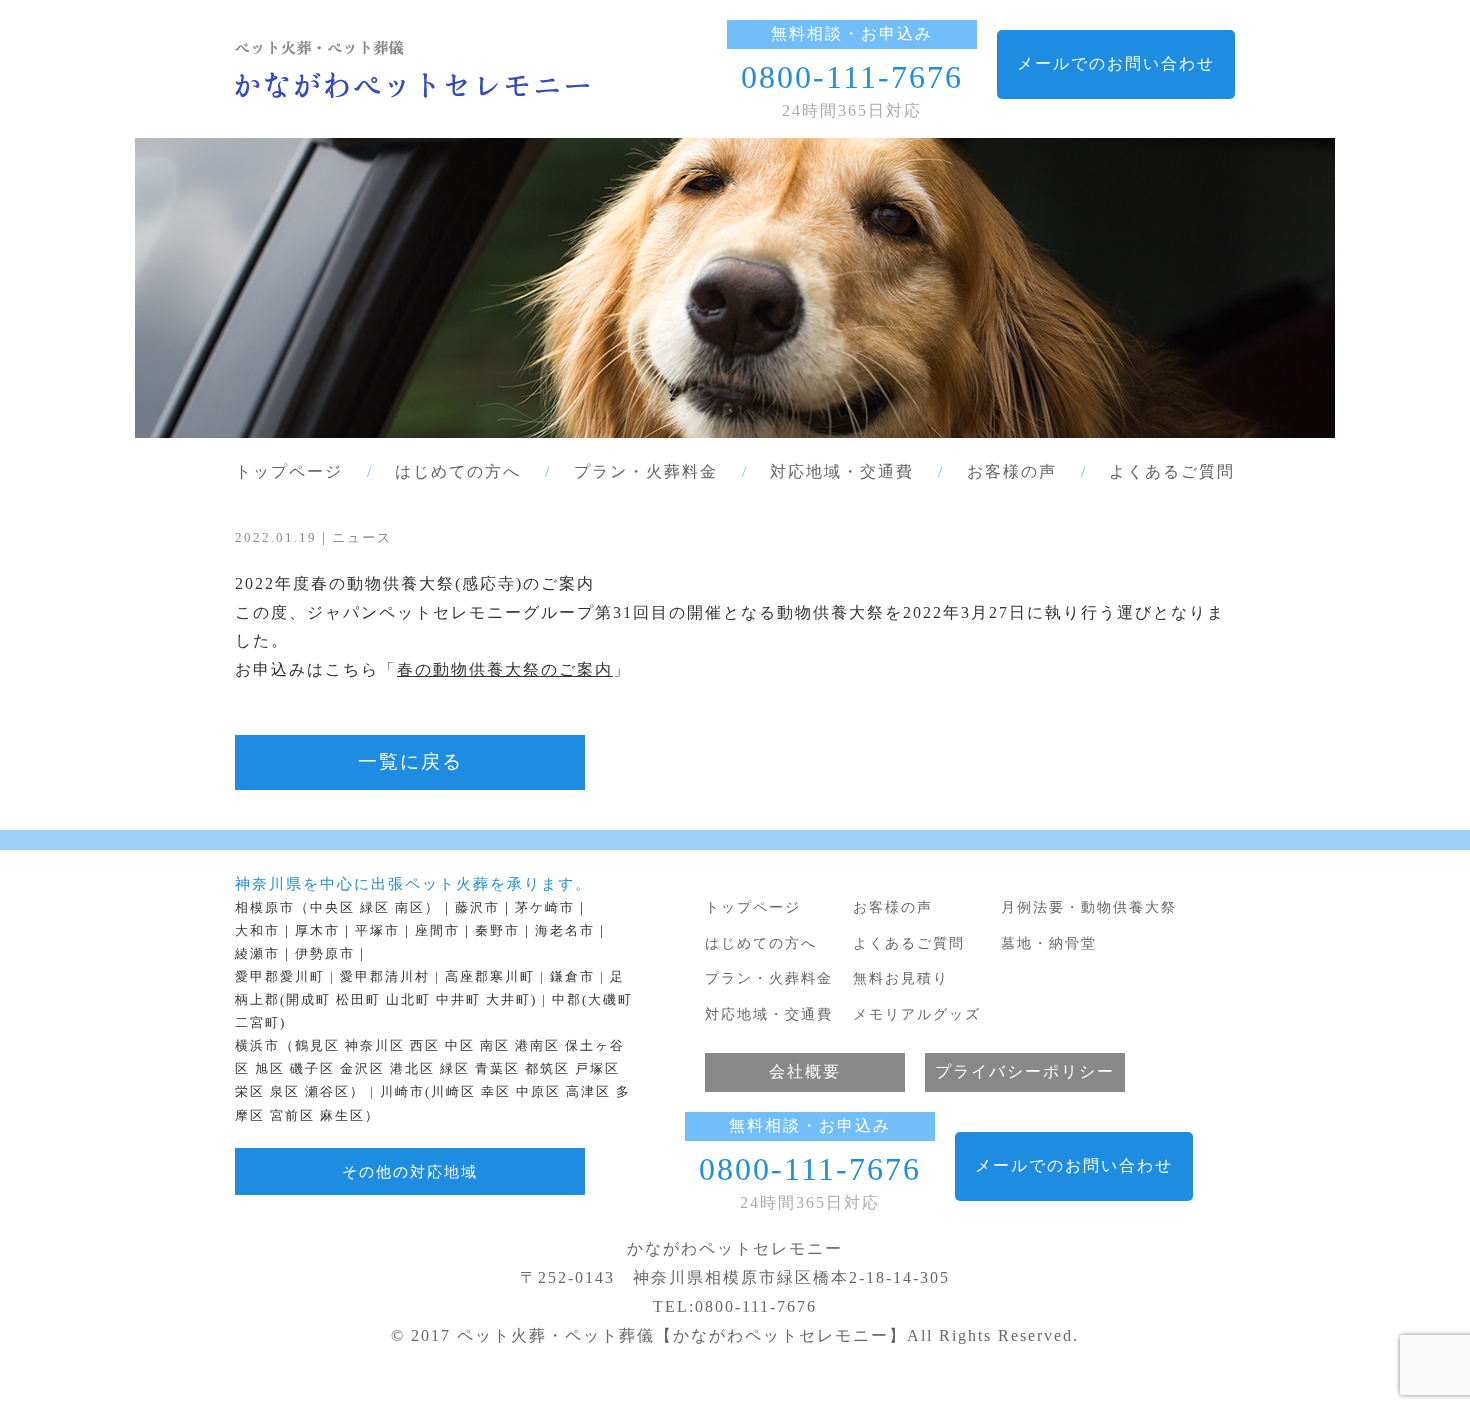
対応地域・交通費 (842, 471)
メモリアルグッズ (917, 1014)
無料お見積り (901, 978)
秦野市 (497, 931)
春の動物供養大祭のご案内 (505, 669)
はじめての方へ (458, 471)
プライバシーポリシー (1025, 1071)
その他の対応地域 (410, 1171)
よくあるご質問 (1172, 471)
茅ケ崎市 (545, 908)
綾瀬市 (257, 954)
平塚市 (377, 931)
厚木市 (317, 931)
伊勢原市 (325, 954)
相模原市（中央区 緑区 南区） (337, 908)
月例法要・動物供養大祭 (1089, 907)
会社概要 (805, 1071)
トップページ (289, 471)
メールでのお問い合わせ (1116, 63)
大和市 (257, 931)
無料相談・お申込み (852, 33)
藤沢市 (477, 908)
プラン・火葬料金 (646, 471)
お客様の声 (1012, 471)
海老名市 (565, 931)
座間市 (437, 931)
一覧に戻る (410, 761)
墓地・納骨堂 (1049, 943)
